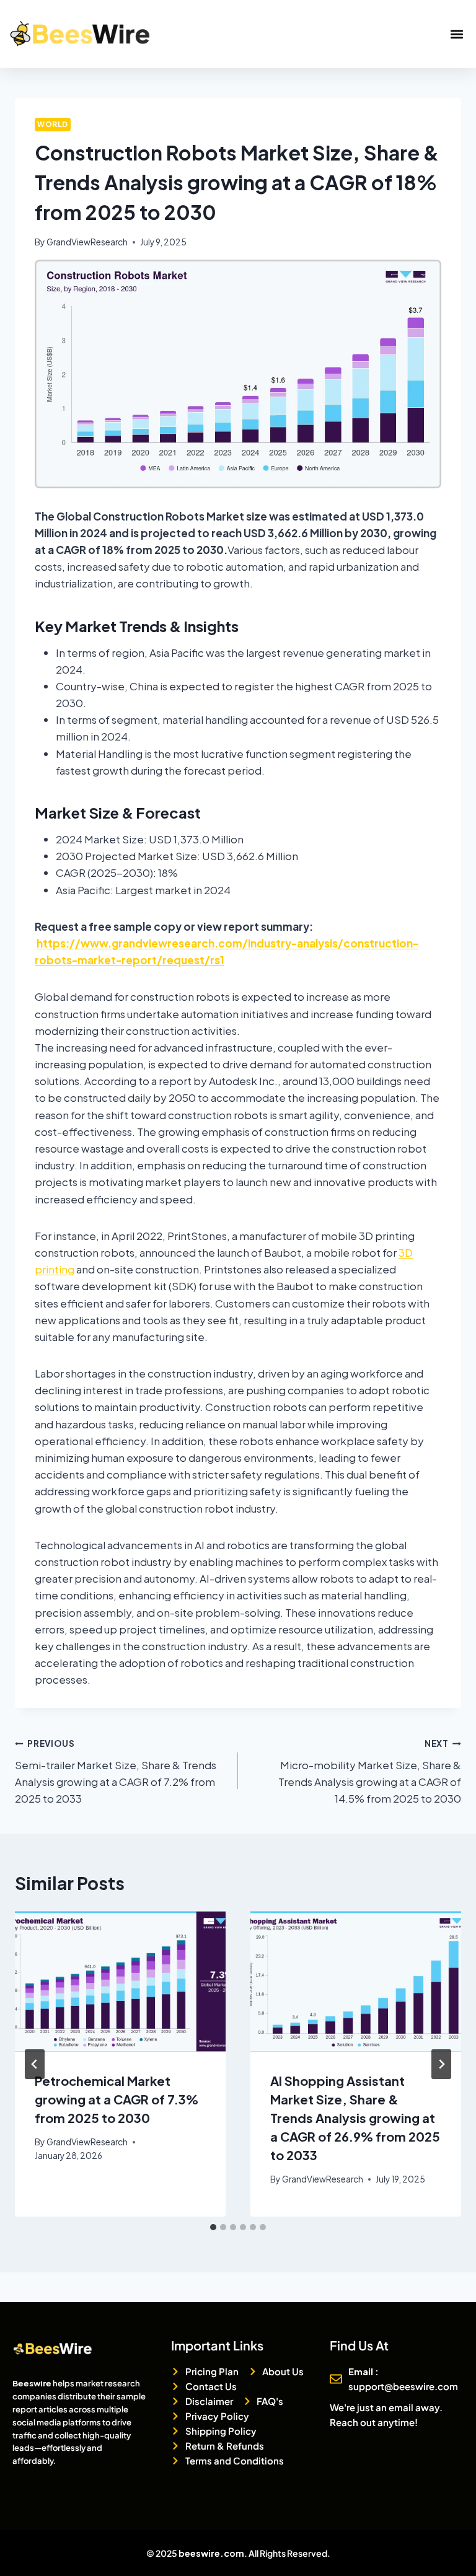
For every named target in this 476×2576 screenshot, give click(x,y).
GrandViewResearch (87, 242)
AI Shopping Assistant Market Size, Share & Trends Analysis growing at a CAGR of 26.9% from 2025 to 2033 (355, 2118)
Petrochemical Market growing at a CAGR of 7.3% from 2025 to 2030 (117, 2099)
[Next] (441, 2064)
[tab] (213, 2227)
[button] (456, 34)
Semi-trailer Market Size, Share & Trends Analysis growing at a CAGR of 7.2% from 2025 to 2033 (116, 1772)
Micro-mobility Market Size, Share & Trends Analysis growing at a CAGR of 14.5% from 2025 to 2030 (370, 1772)
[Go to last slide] (35, 2064)
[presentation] (120, 1981)
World (53, 124)
